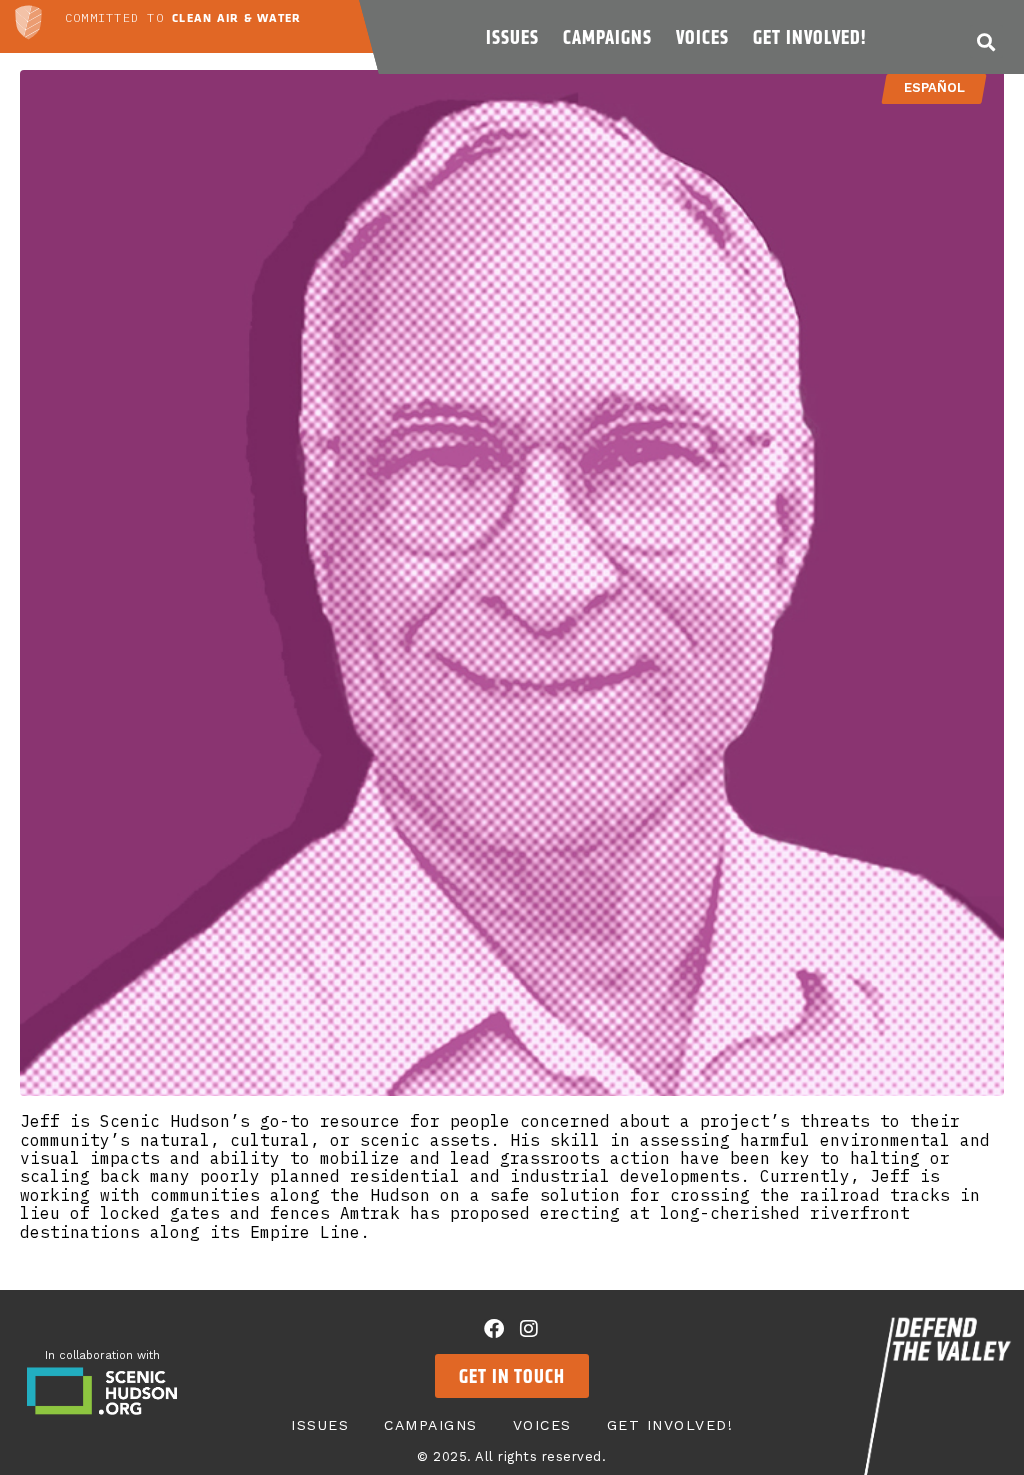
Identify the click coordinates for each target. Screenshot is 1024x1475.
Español (933, 87)
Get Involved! (809, 37)
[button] (986, 41)
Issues (512, 37)
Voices (702, 37)
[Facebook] (494, 1329)
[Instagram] (529, 1329)
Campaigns (607, 37)
